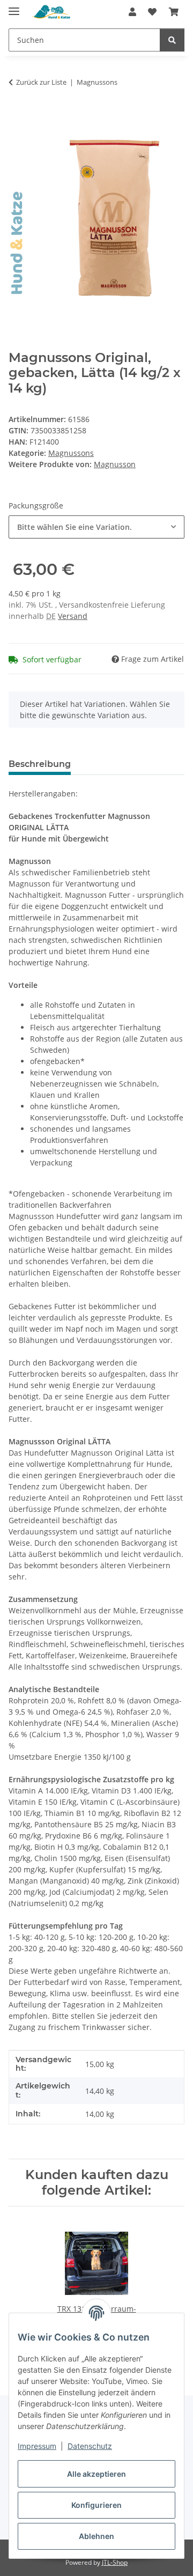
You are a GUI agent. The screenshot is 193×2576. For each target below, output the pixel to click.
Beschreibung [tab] (40, 764)
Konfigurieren (96, 2505)
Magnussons (71, 453)
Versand (73, 616)
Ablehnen (96, 2536)
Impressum (37, 2446)
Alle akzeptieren (96, 2474)
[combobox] (96, 527)
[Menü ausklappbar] (14, 7)
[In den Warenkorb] (17, 124)
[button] (132, 12)
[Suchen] (172, 40)
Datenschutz (90, 2446)
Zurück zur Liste (41, 82)
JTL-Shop (115, 2562)
